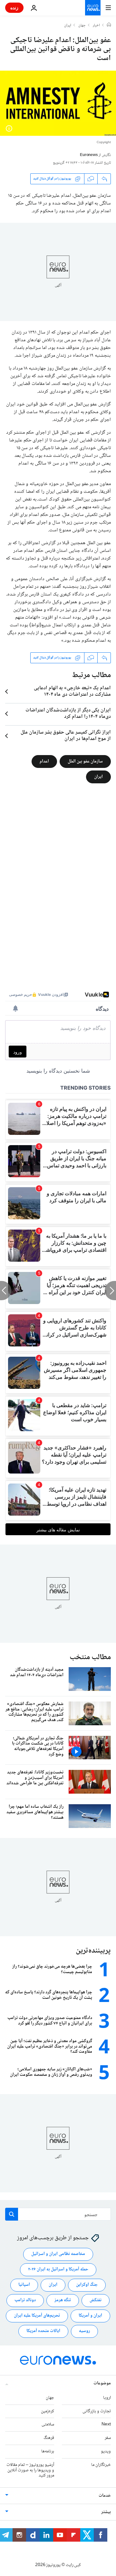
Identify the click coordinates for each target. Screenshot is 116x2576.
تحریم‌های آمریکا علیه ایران (37, 2316)
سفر (108, 2438)
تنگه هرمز (63, 2301)
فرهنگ (49, 2438)
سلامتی (48, 2425)
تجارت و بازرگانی (97, 2411)
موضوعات (102, 2383)
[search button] (12, 2214)
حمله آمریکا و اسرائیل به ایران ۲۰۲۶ (58, 2270)
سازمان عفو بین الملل (85, 761)
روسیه (84, 2331)
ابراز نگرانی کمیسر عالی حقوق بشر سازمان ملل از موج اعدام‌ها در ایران (66, 736)
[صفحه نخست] (109, 25)
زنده (14, 8)
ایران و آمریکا (90, 2316)
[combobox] (58, 2214)
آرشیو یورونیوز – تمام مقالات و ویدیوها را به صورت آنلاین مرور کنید (30, 2470)
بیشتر (106, 2512)
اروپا (107, 2398)
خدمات (105, 2496)
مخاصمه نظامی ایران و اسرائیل (58, 2254)
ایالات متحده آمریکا (43, 2331)
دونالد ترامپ (25, 2301)
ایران (68, 26)
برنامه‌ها (48, 2451)
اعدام (44, 761)
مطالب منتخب (90, 1657)
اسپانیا (24, 2285)
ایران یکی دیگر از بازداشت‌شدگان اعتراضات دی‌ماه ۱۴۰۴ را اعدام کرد (68, 714)
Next (106, 2425)
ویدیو (106, 2451)
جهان (82, 26)
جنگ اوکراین (87, 2285)
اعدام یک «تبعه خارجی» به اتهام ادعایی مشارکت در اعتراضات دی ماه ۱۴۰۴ (72, 692)
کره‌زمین (48, 2411)
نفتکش (96, 2301)
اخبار (96, 26)
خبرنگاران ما (101, 2465)
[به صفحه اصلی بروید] (93, 8)
